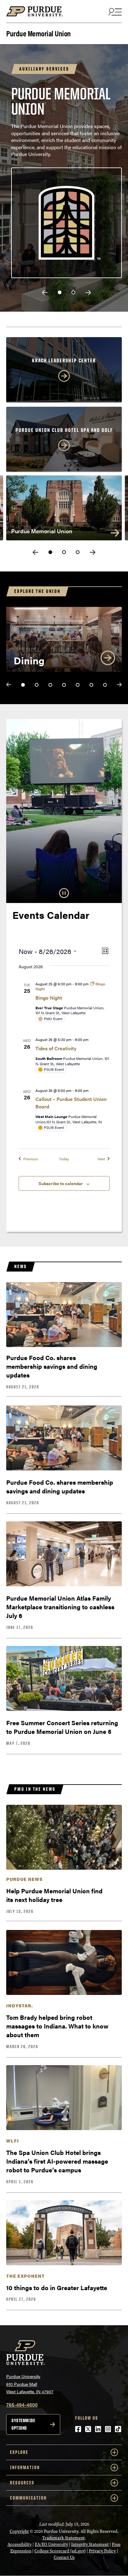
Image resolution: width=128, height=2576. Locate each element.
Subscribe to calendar (61, 1183)
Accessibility (20, 2544)
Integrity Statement (90, 2544)
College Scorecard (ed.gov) (60, 2551)
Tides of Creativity (56, 1048)
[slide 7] (105, 685)
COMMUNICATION (28, 2498)
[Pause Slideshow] (64, 893)
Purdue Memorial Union (39, 33)
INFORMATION (25, 2467)
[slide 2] (73, 292)
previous (45, 293)
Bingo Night (49, 998)
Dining (29, 660)
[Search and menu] (114, 11)
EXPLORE (19, 2452)
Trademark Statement (64, 2538)
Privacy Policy (102, 2551)
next (88, 293)
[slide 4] (64, 685)
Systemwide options (23, 2424)
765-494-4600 (22, 2405)
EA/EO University (51, 2544)
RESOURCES (22, 2483)
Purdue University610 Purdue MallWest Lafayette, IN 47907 (30, 2384)
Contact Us (64, 2558)
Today (64, 1159)
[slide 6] (91, 685)
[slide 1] (60, 292)
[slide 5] (78, 685)
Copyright (19, 2531)
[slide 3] (78, 552)
